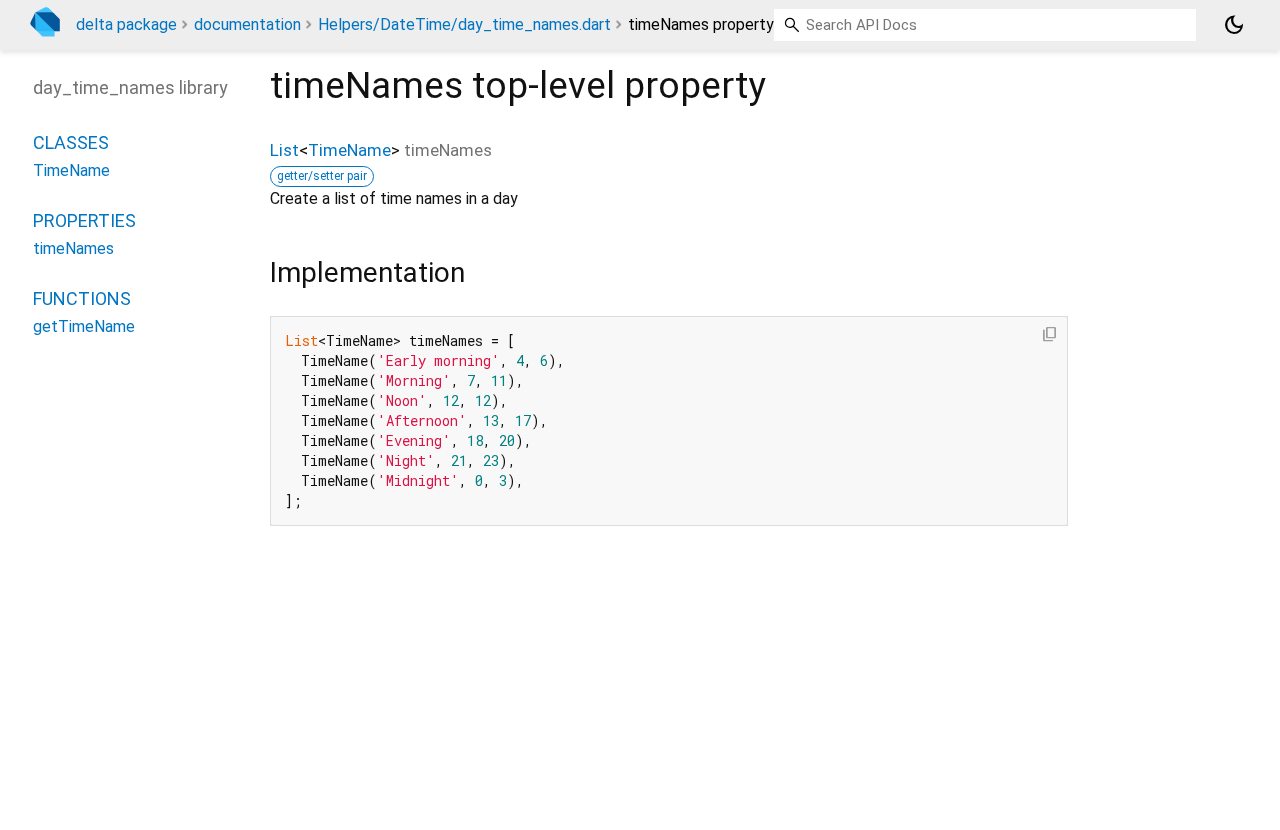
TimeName (349, 150)
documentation (247, 24)
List (284, 150)
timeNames (73, 248)
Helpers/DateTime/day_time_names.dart (464, 24)
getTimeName (84, 326)
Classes (71, 142)
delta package (126, 24)
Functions (82, 298)
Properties (84, 220)
